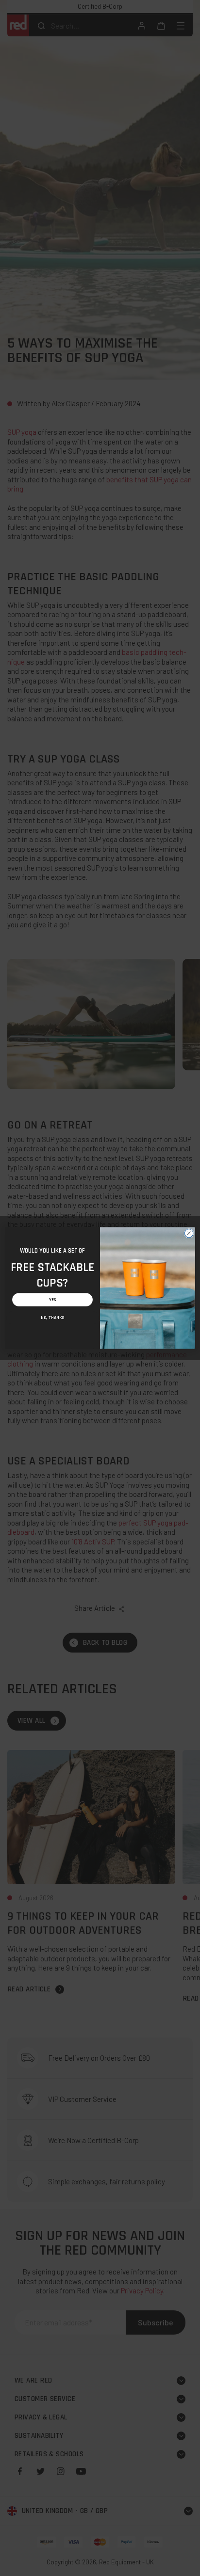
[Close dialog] (189, 1233)
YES (53, 1300)
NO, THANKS (52, 1318)
